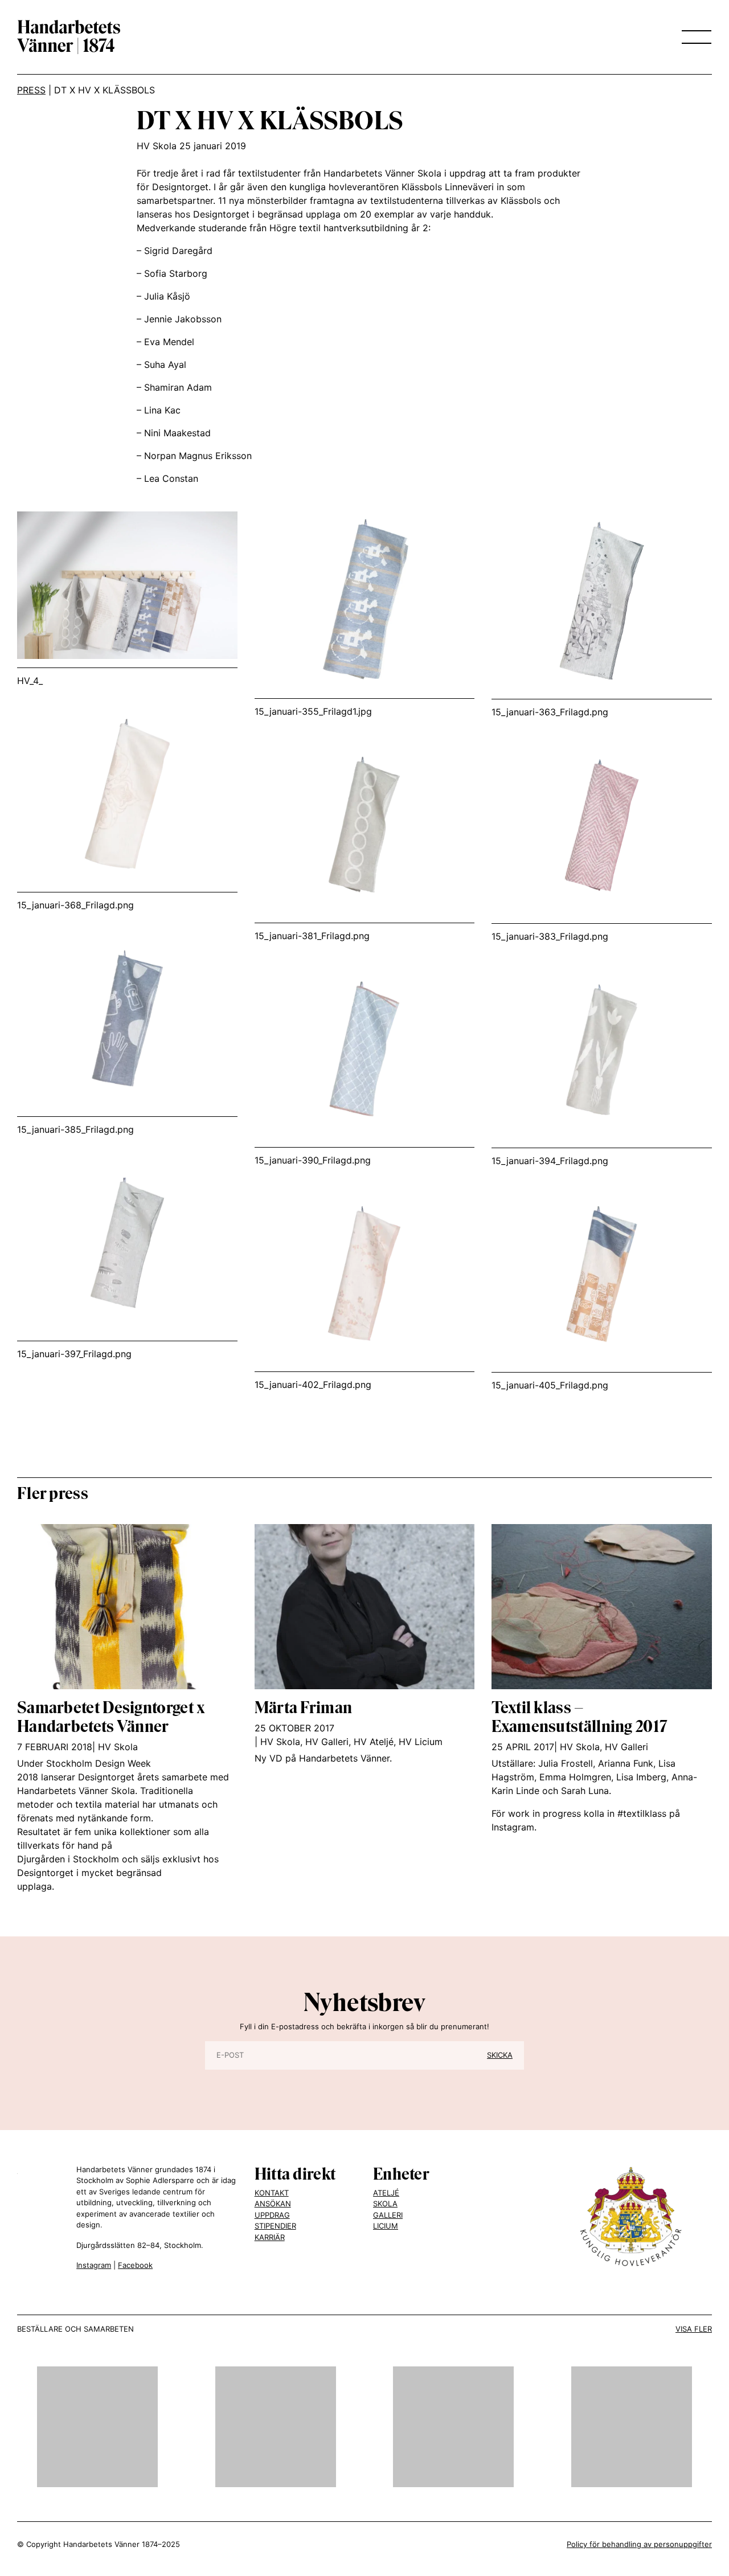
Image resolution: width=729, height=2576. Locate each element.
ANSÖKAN (273, 2204)
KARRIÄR (270, 2237)
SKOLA (385, 2204)
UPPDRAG (272, 2215)
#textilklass (642, 1813)
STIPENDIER (275, 2226)
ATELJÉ (386, 2193)
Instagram (94, 2265)
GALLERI (388, 2215)
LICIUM (386, 2226)
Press (31, 90)
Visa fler (694, 2329)
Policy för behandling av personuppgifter (639, 2544)
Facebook (135, 2265)
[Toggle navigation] (693, 37)
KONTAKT (272, 2193)
